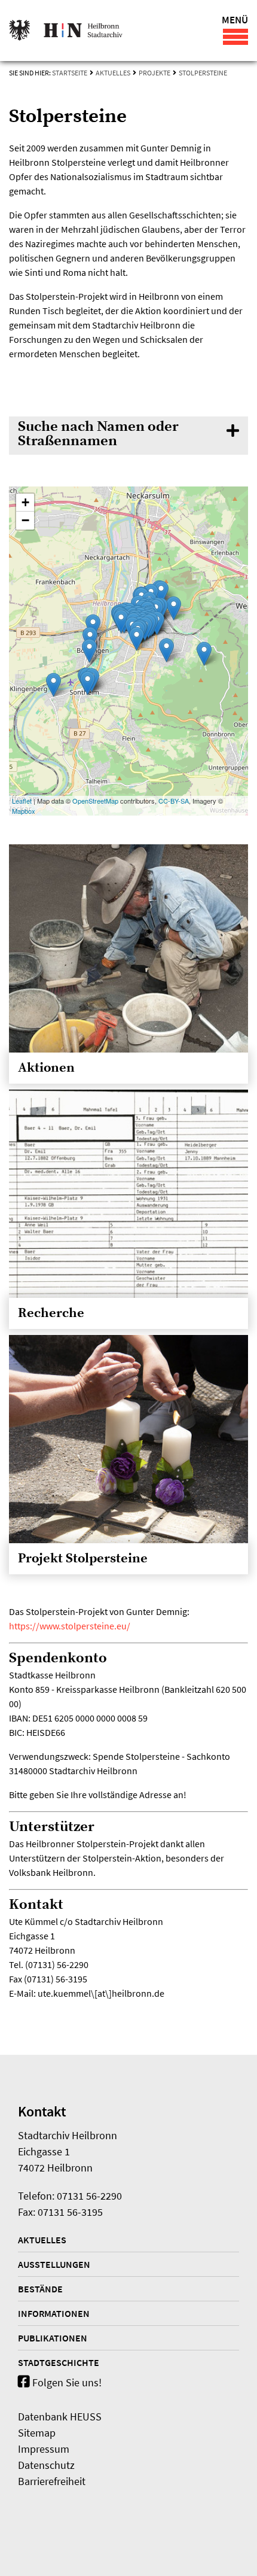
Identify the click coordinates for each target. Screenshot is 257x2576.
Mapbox (24, 811)
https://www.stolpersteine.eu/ (70, 1626)
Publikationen (53, 2338)
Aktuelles (113, 73)
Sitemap (37, 2433)
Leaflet (22, 801)
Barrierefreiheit (52, 2481)
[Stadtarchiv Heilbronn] (66, 31)
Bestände (40, 2289)
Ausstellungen (54, 2264)
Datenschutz (46, 2465)
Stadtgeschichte (59, 2362)
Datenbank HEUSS (60, 2417)
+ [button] (25, 502)
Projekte (154, 73)
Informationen (54, 2313)
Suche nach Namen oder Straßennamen (98, 434)
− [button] (25, 520)
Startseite (70, 73)
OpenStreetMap (95, 801)
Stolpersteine (203, 73)
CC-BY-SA (174, 801)
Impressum (44, 2449)
